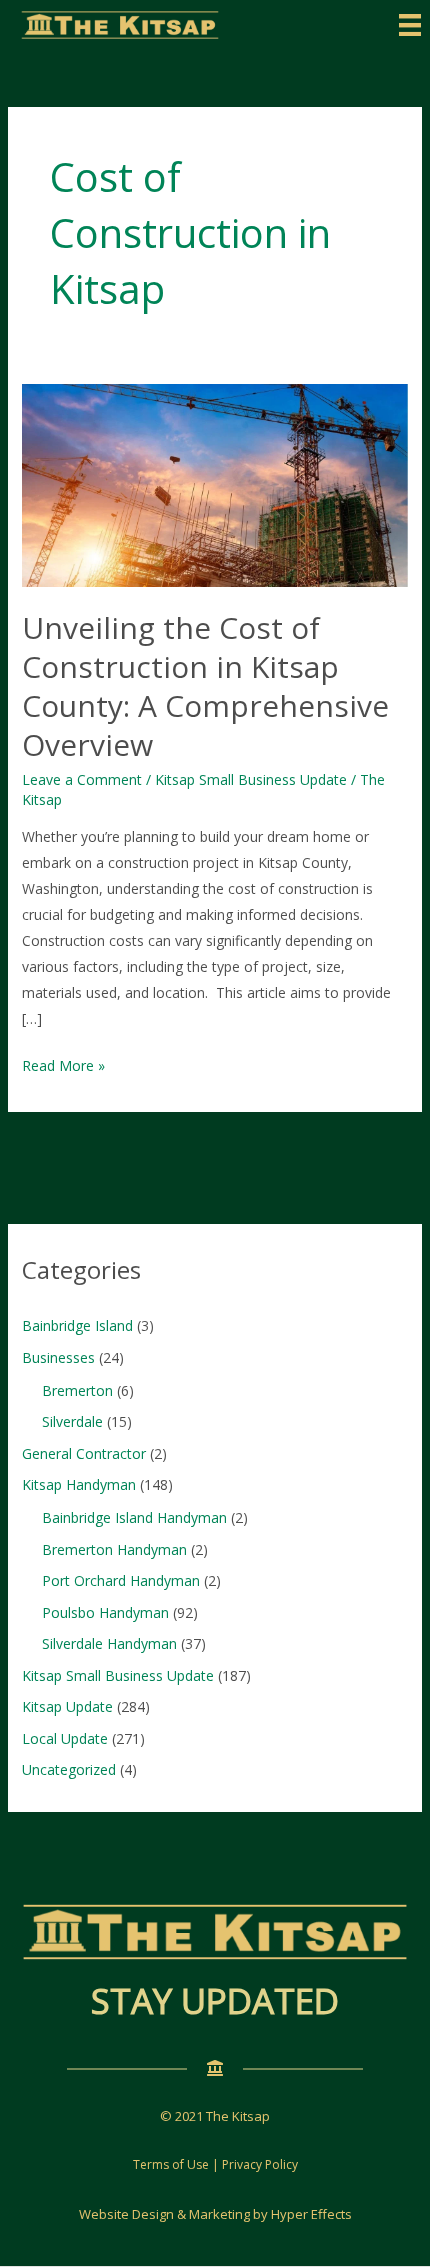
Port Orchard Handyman (121, 1580)
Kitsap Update (67, 1706)
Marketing (219, 2214)
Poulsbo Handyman (105, 1612)
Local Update (65, 1738)
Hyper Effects (311, 2214)
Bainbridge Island (77, 1325)
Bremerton (77, 1390)
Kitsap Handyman (79, 1484)
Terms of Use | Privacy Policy (215, 2164)
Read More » (63, 1067)
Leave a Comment (82, 779)
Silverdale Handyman (109, 1643)
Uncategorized (69, 1769)
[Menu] (410, 25)
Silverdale (72, 1421)
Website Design (126, 2214)
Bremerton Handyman (114, 1549)
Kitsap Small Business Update (251, 779)
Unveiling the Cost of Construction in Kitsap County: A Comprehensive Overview (205, 686)
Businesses (58, 1357)
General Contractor (84, 1453)
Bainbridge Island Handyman (134, 1517)
